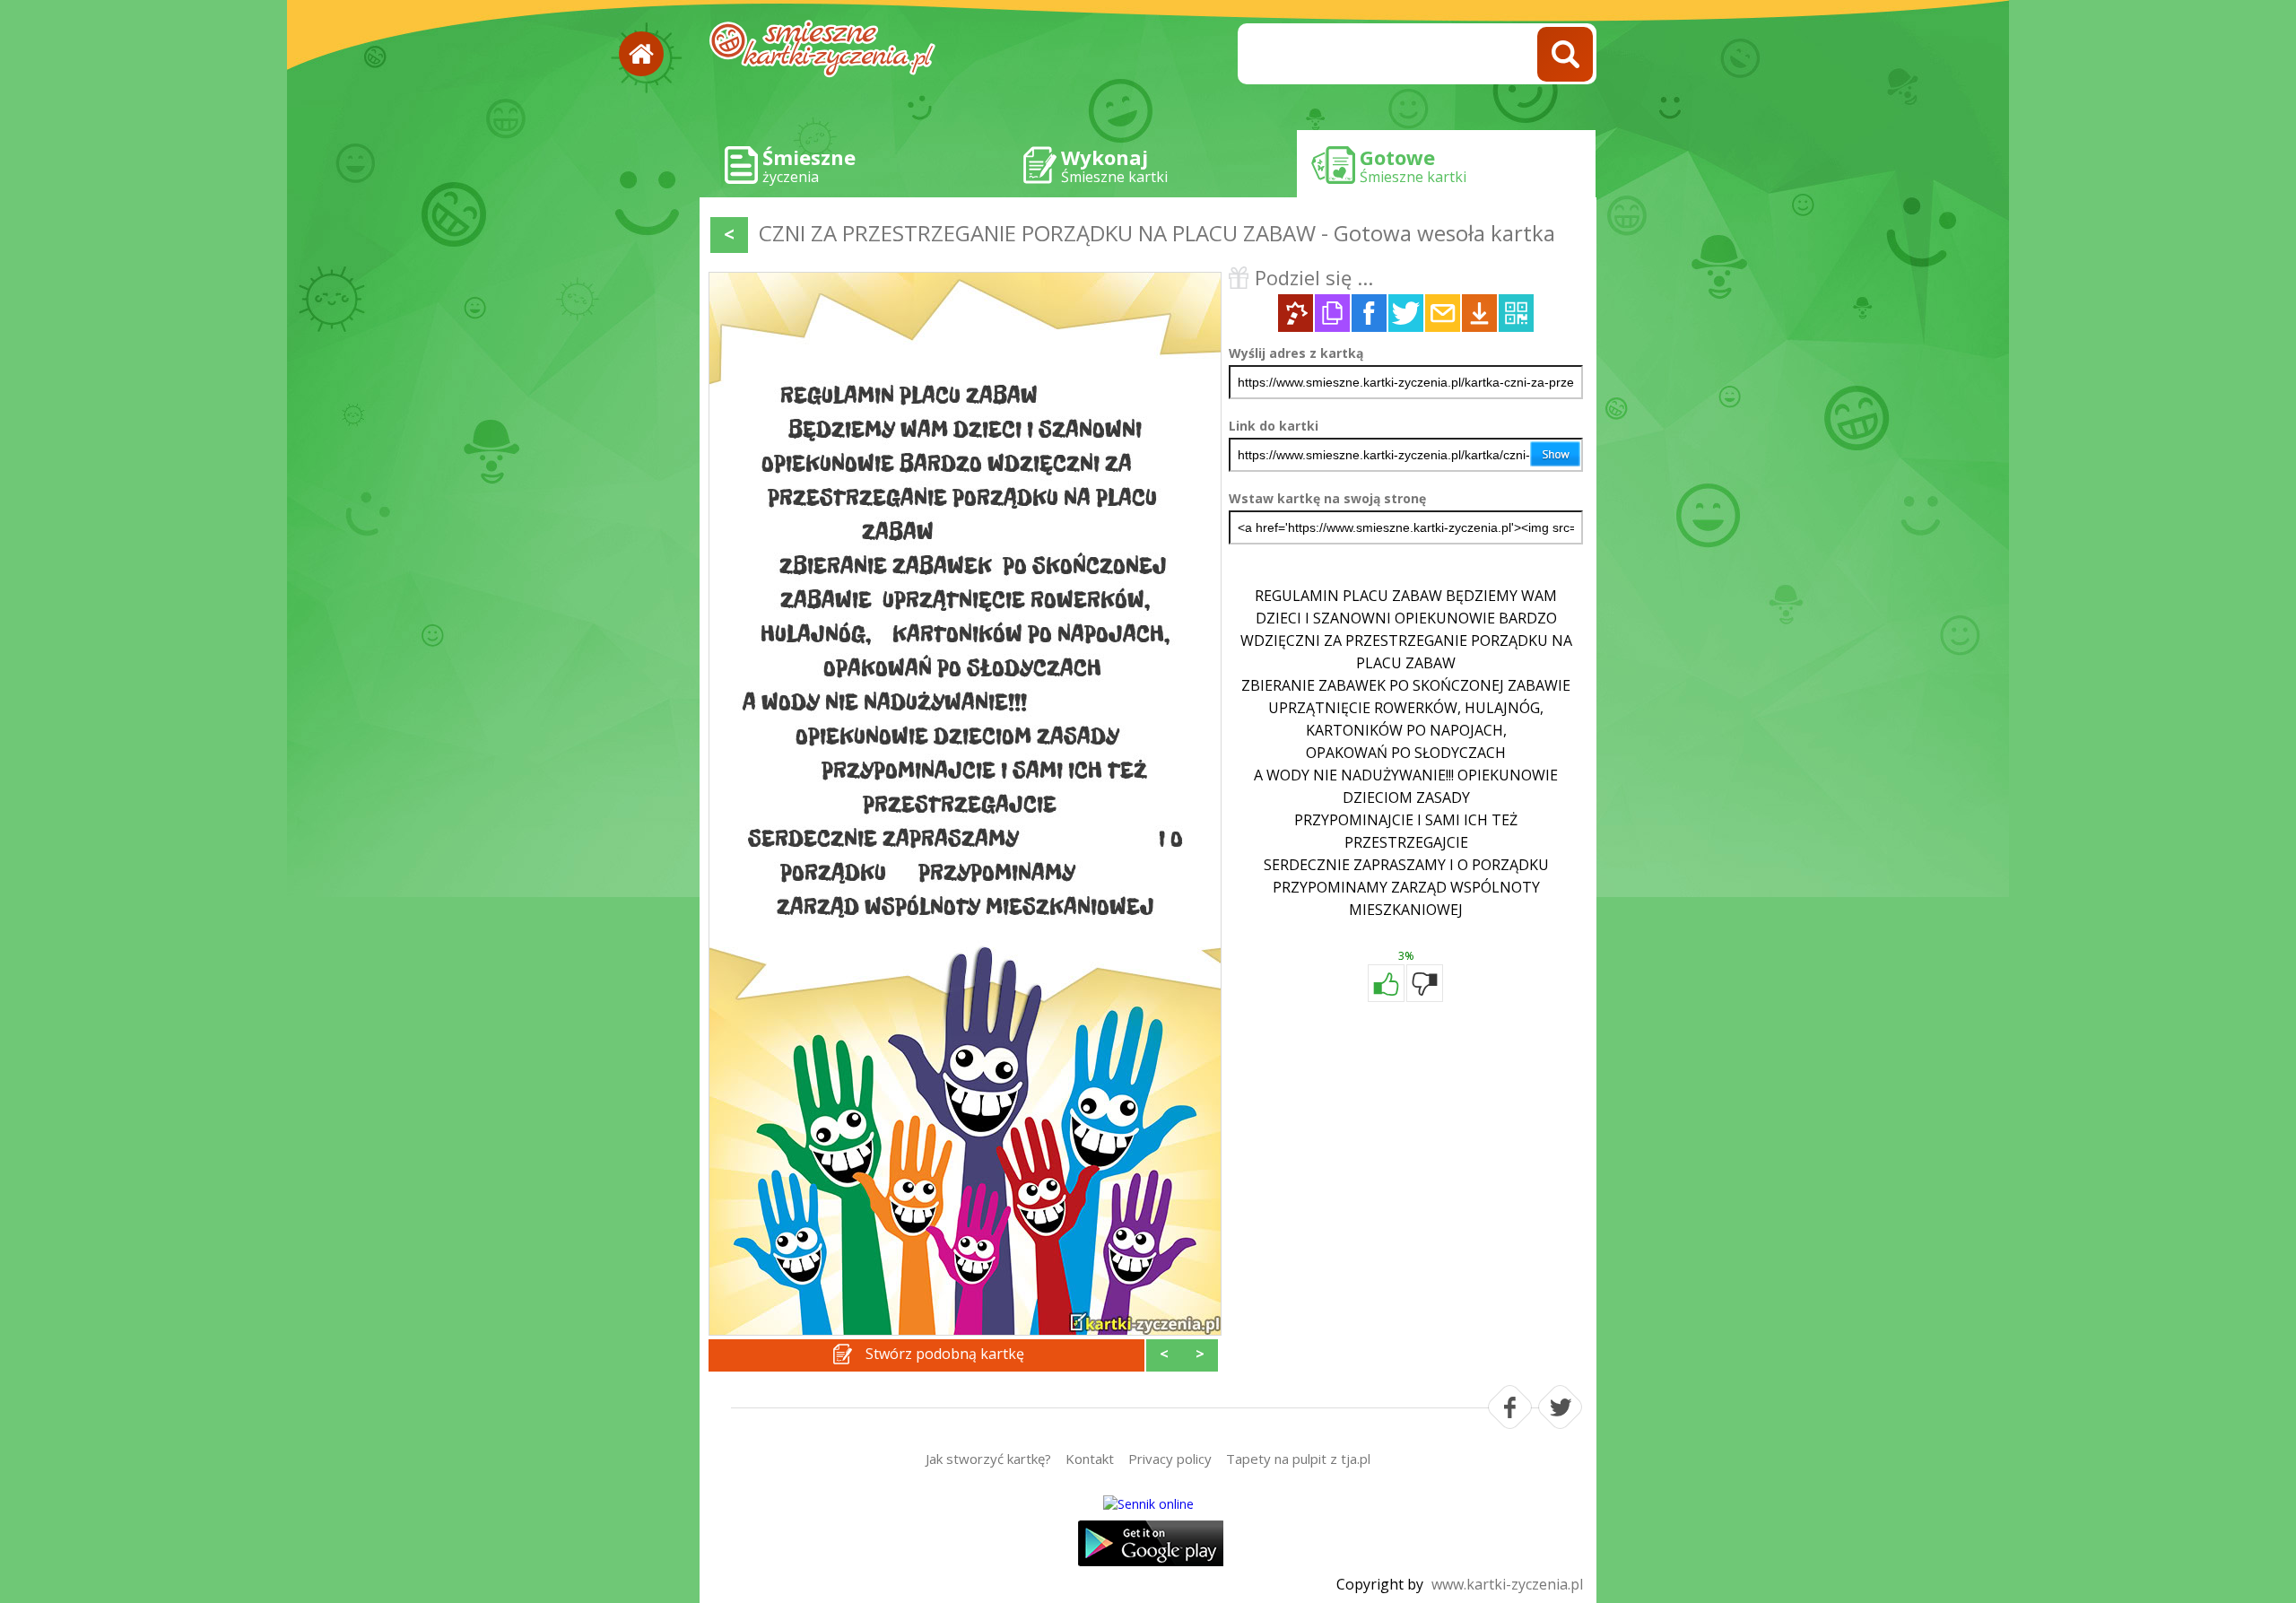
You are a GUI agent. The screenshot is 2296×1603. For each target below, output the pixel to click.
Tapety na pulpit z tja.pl (1298, 1459)
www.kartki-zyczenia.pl (1507, 1584)
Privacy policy (1170, 1459)
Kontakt (1090, 1459)
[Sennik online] (1148, 1504)
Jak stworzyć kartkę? (988, 1459)
